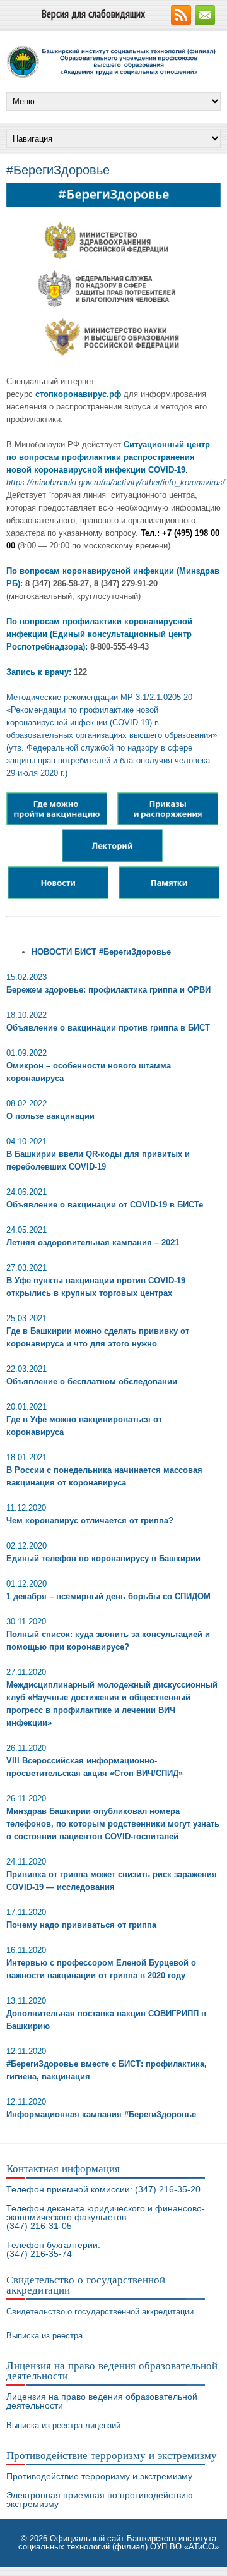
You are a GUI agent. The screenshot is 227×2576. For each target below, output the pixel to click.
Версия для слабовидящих (93, 14)
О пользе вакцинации (50, 1116)
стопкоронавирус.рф (78, 394)
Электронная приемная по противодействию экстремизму (100, 2500)
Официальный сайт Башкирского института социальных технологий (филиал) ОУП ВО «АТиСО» (119, 2543)
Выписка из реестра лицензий (63, 2425)
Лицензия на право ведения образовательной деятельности (102, 2401)
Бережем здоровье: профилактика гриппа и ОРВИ (108, 990)
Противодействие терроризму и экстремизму (99, 2476)
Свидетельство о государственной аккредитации (100, 2312)
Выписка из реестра (44, 2336)
